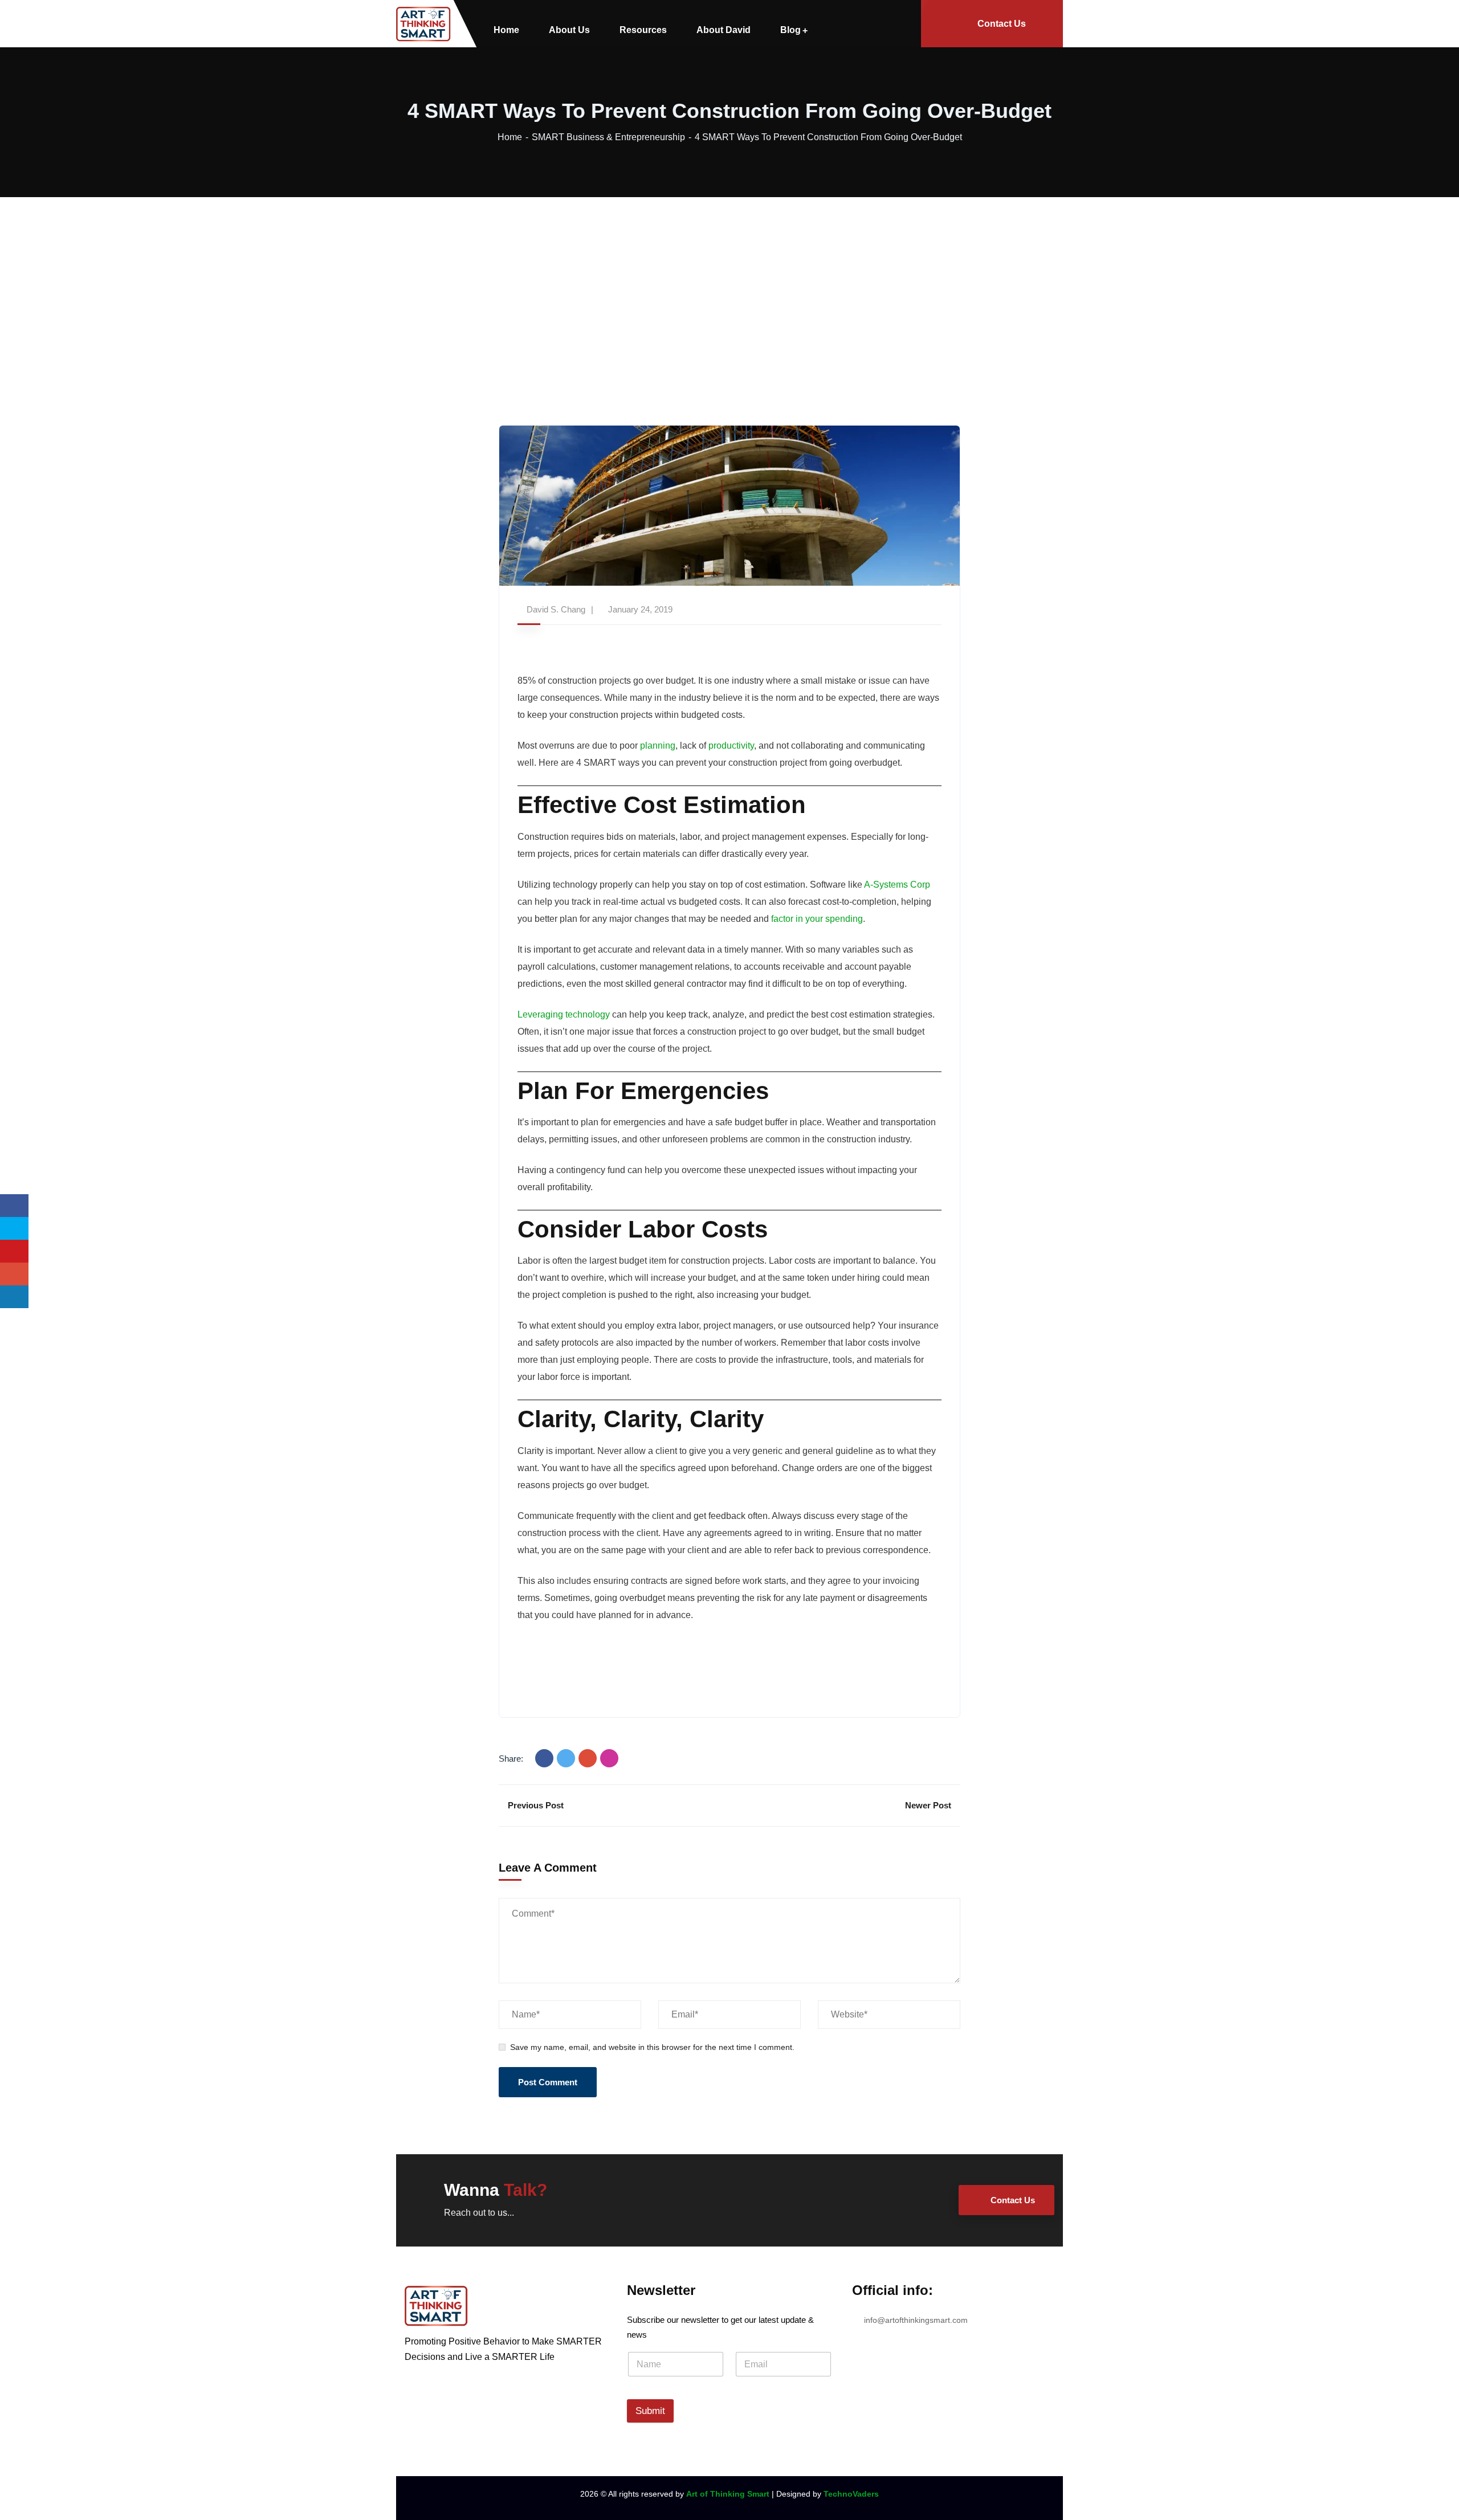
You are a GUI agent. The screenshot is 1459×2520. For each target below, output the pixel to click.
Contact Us (1002, 24)
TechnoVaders (851, 2494)
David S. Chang (556, 609)
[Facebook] (544, 1758)
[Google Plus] (588, 1758)
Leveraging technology (564, 1014)
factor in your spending (817, 919)
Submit (650, 2411)
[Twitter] (566, 1758)
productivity (731, 746)
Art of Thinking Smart (728, 2494)
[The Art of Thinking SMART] (423, 24)
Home (510, 137)
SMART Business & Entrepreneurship (608, 137)
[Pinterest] (609, 1758)
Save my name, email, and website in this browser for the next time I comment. (652, 2047)
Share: (511, 1759)
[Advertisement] (729, 283)
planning (658, 746)
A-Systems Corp (897, 885)
